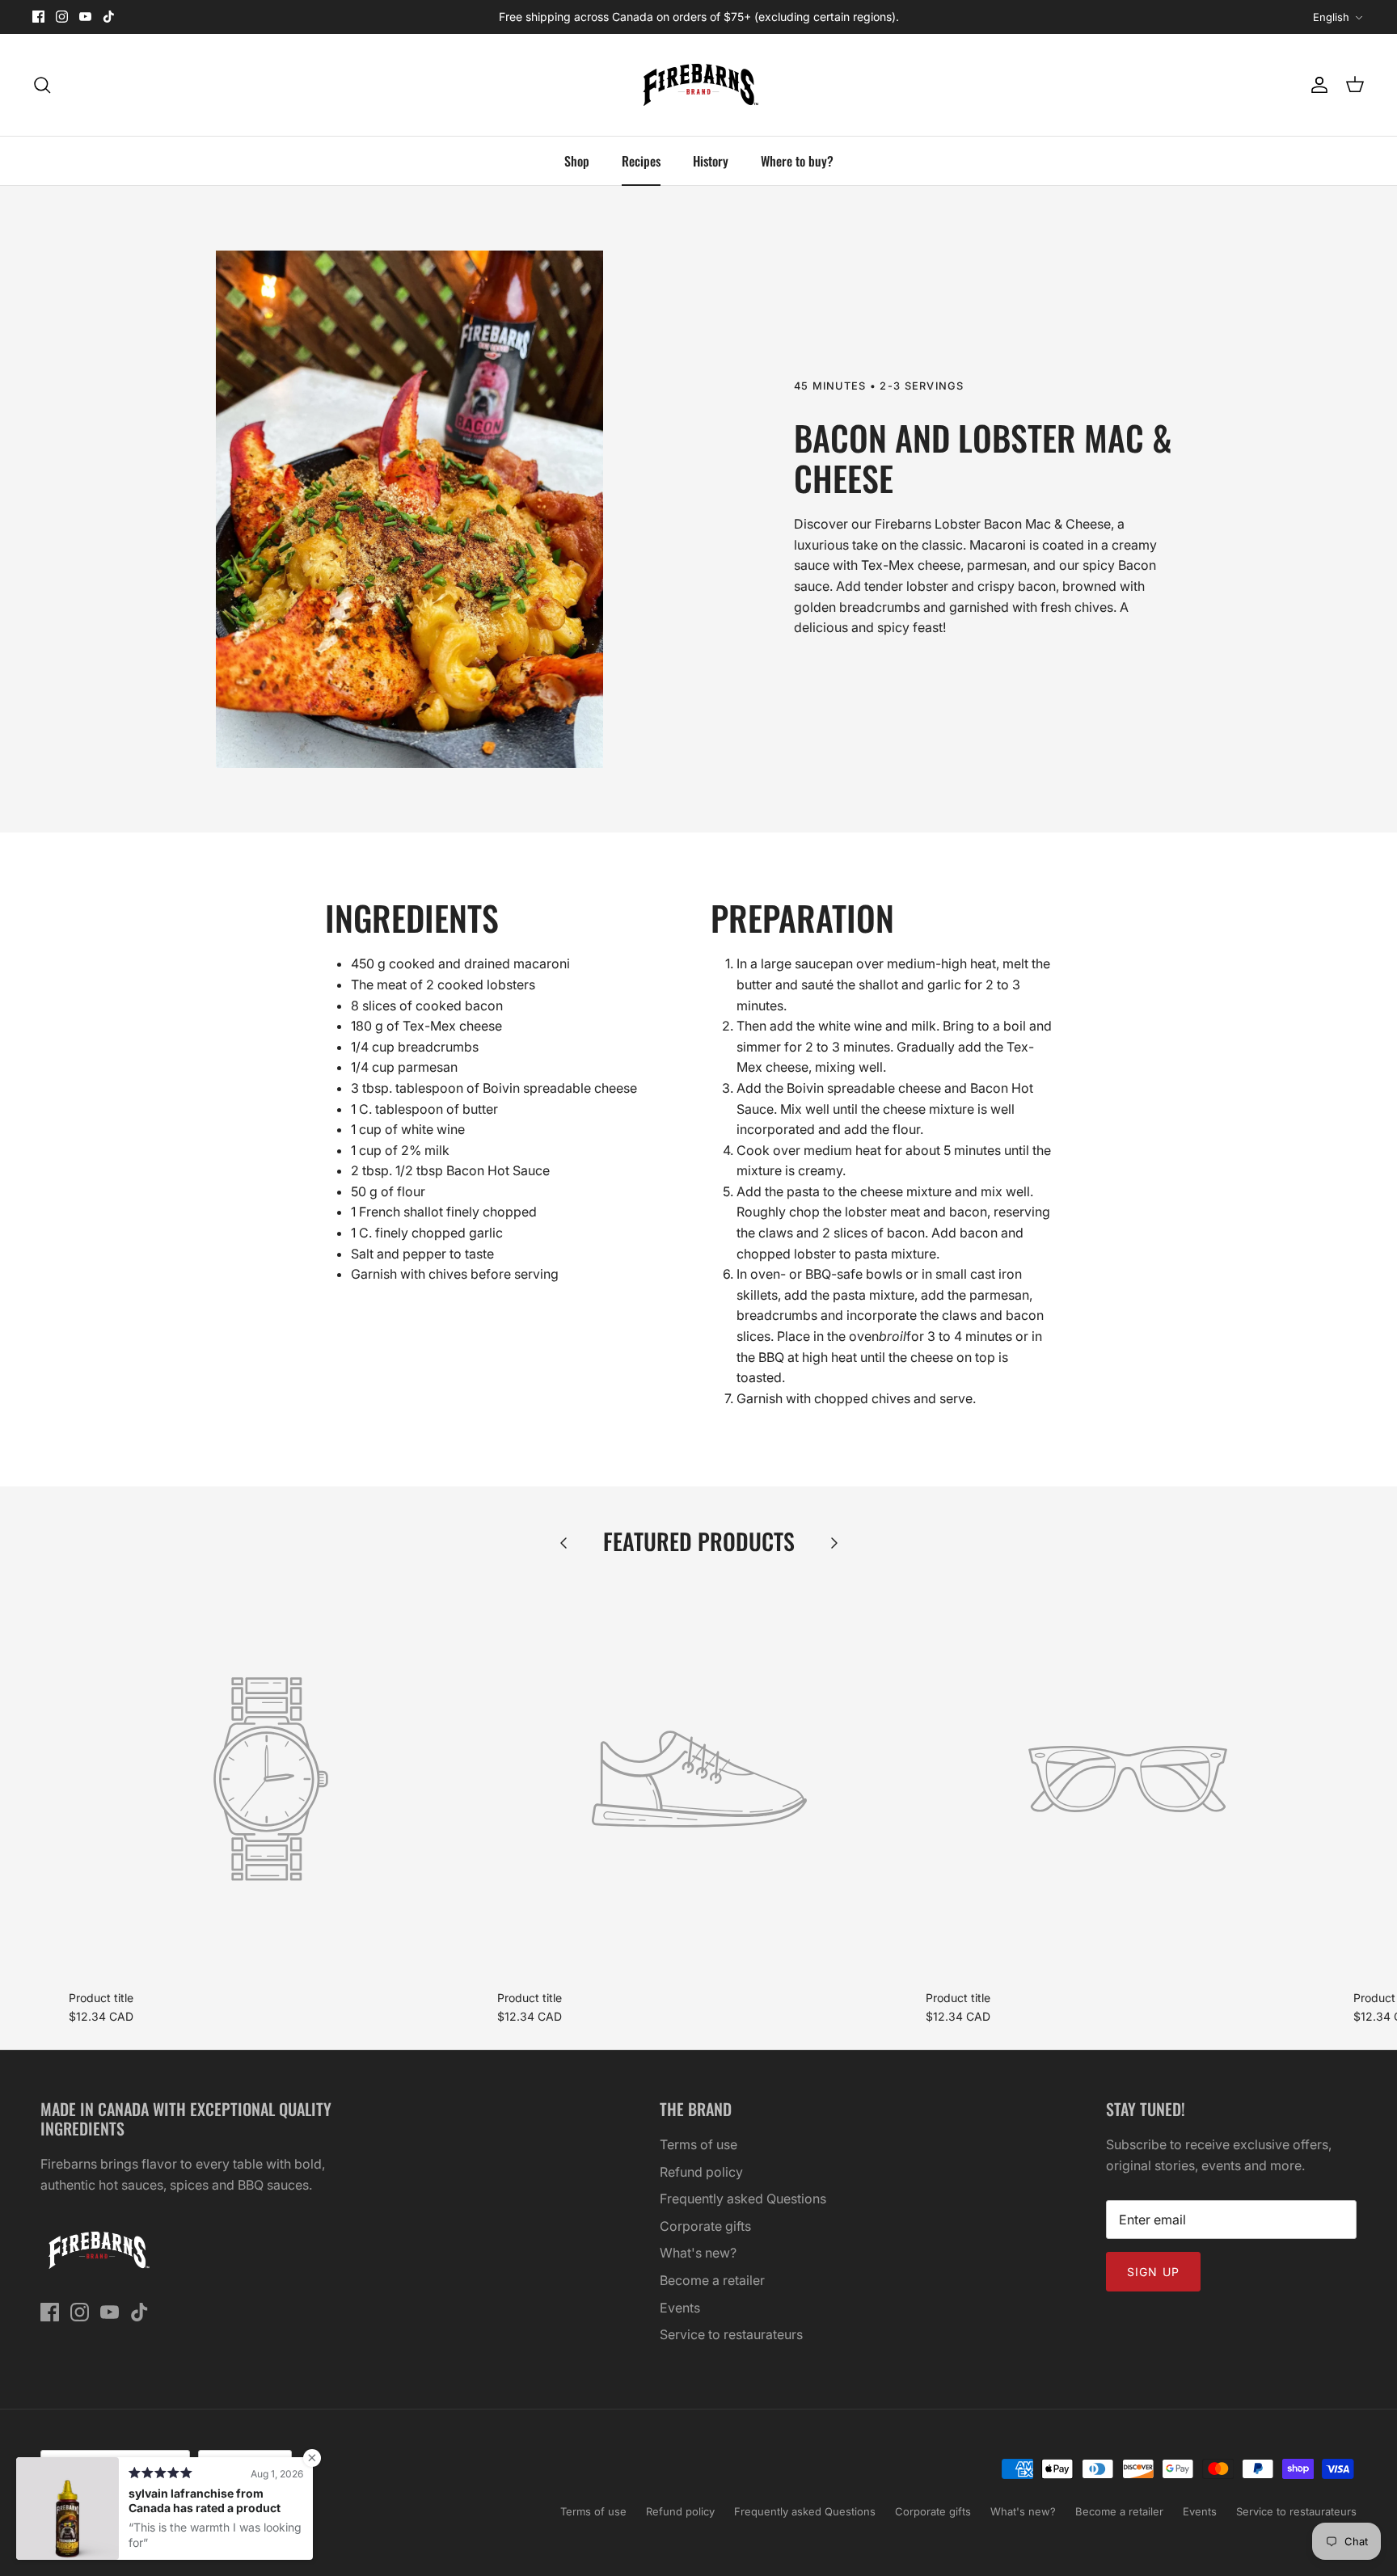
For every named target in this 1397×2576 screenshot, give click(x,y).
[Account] (1316, 85)
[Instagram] (62, 17)
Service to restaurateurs (731, 2334)
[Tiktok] (109, 17)
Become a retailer (712, 2280)
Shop (577, 161)
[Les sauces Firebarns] (698, 85)
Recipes (641, 161)
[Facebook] (38, 17)
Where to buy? (797, 161)
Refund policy (701, 2172)
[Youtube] (85, 17)
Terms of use (698, 2144)
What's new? (698, 2253)
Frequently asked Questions (743, 2199)
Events (680, 2308)
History (711, 161)
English (1331, 17)
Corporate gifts (705, 2226)
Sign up (1153, 2272)
